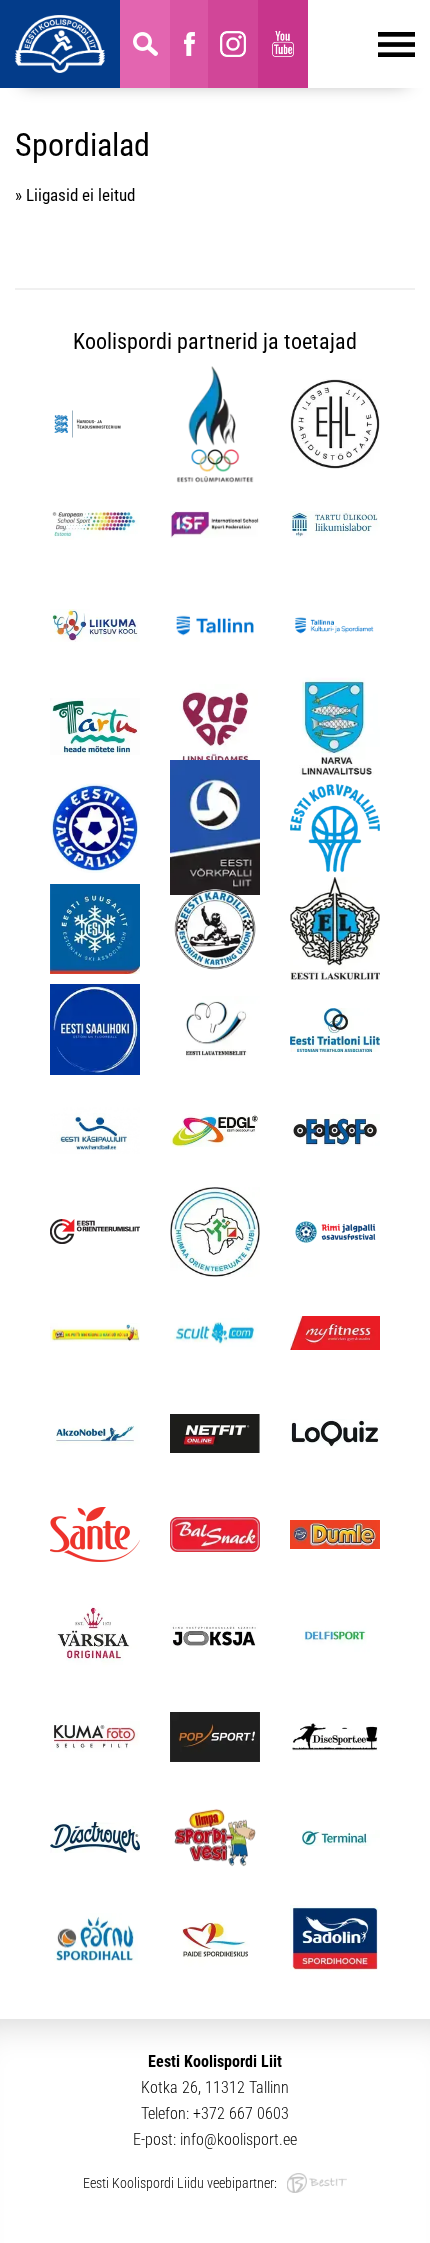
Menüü (361, 44)
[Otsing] (145, 44)
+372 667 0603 (241, 2113)
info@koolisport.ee (238, 2139)
